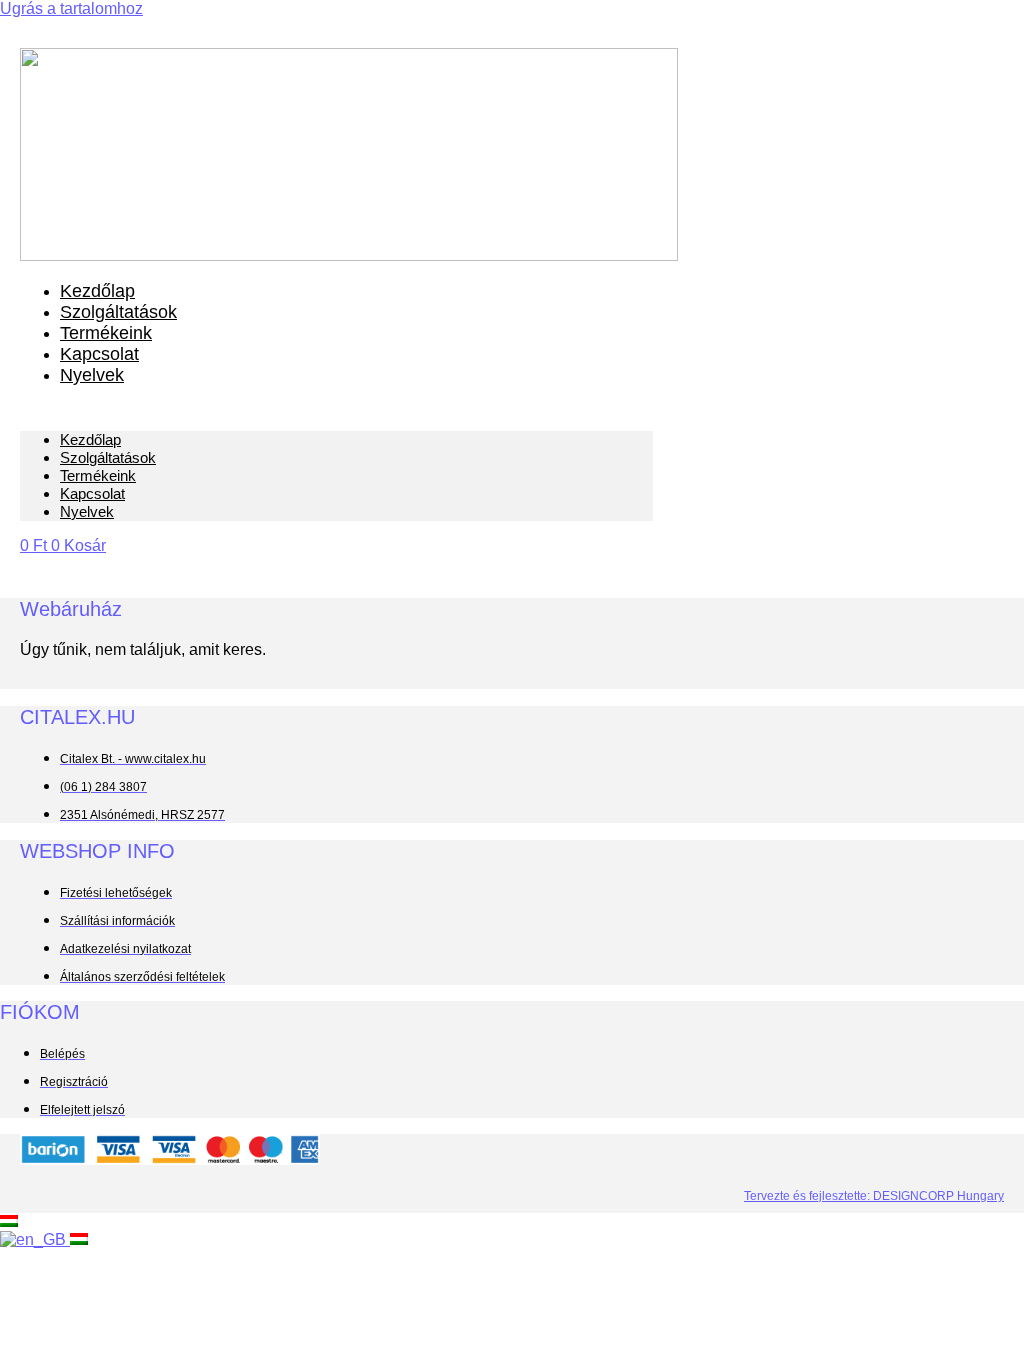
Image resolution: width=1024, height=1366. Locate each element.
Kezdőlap (97, 291)
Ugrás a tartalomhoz (71, 8)
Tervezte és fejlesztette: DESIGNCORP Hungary (874, 1196)
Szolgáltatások (118, 312)
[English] (35, 1239)
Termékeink (106, 333)
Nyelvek (92, 375)
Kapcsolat (99, 354)
